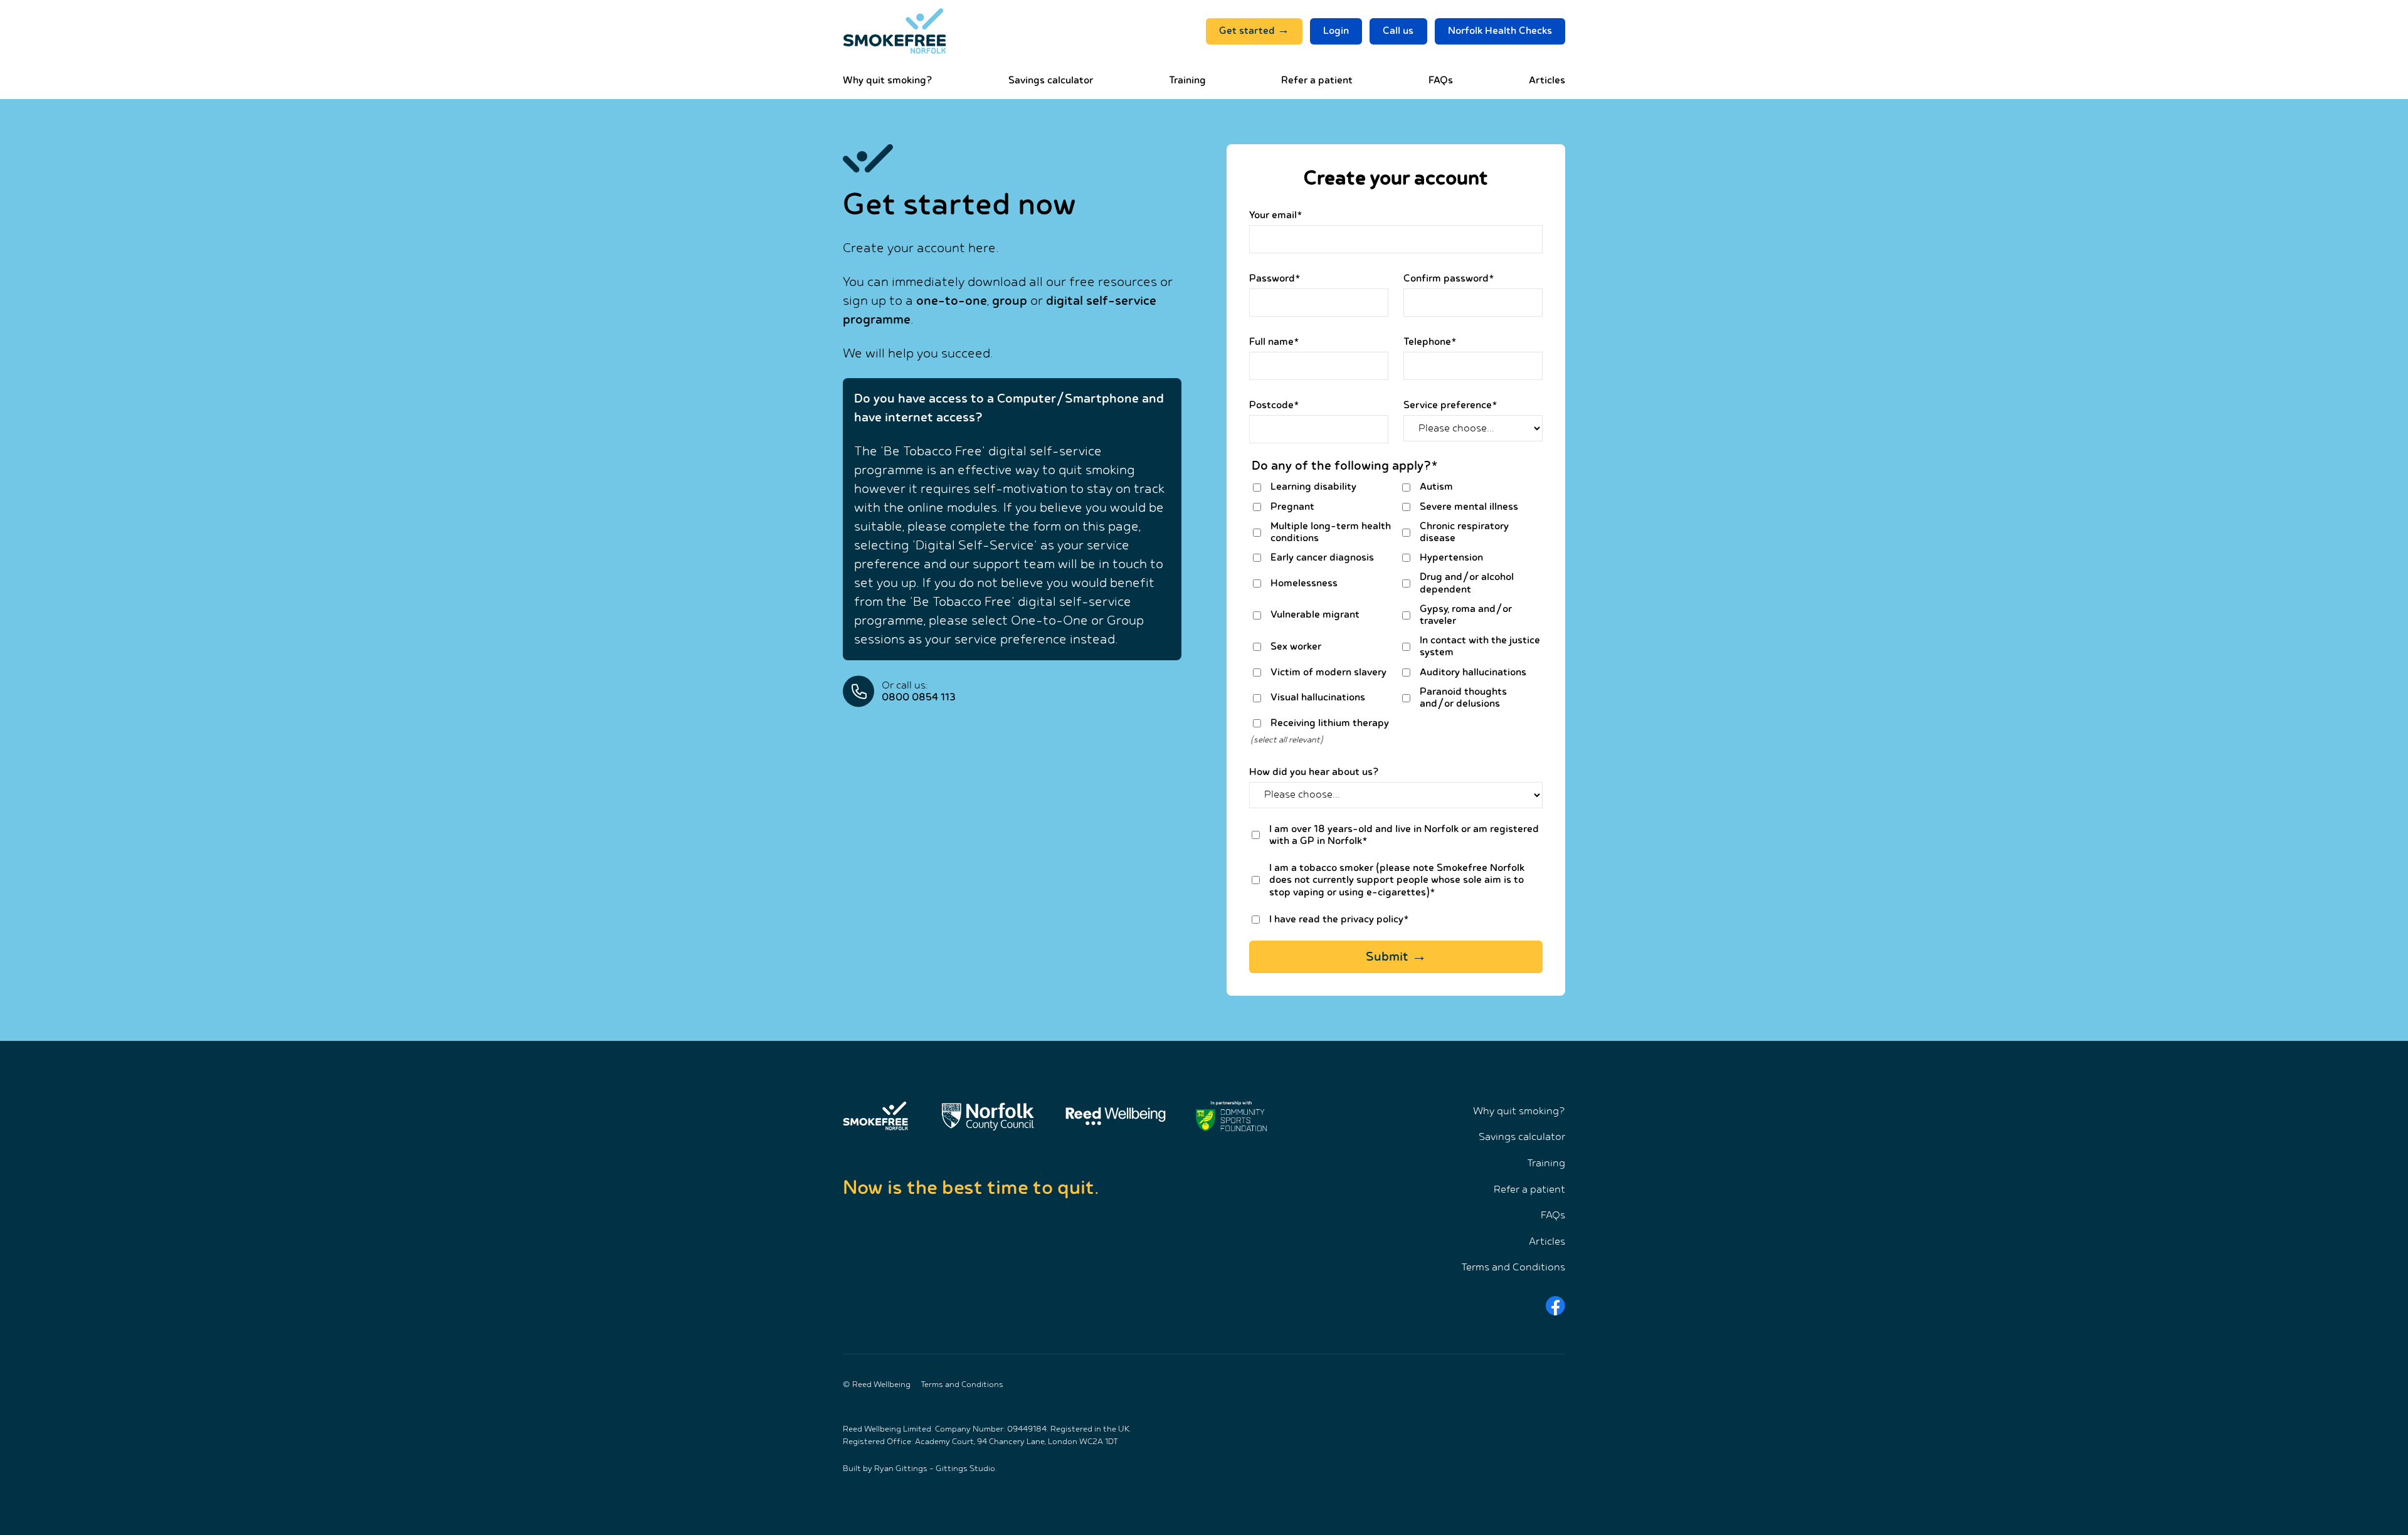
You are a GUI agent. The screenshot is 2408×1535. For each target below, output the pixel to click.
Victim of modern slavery (1328, 673)
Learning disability (1313, 487)
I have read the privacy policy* (1339, 920)
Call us (1398, 31)
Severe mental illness (1469, 507)
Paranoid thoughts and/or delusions (1463, 698)
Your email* (1276, 215)
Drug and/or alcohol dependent (1467, 583)
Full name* (1274, 342)
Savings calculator (1051, 81)
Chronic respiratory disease (1464, 532)
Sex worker (1296, 647)
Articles (1547, 81)
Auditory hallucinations (1473, 673)
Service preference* (1450, 405)
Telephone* (1430, 342)
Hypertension (1451, 558)
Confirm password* (1449, 279)
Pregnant (1292, 507)
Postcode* (1274, 405)
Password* (1275, 279)
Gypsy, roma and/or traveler (1466, 615)
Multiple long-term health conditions (1331, 532)
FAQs (1441, 81)
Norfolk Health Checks (1500, 31)
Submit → (1396, 957)
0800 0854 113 (919, 698)
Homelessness (1304, 583)
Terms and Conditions (1513, 1268)
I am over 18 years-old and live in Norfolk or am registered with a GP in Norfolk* (1404, 835)
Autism (1436, 487)
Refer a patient (1317, 81)
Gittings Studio (965, 1469)
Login (1336, 31)
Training (1187, 81)
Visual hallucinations (1318, 698)
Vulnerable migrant (1315, 615)
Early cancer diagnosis (1322, 558)
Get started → (1254, 31)
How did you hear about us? (1314, 772)
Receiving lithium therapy (1330, 723)
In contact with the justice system (1480, 646)
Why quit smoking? (888, 81)
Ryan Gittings (901, 1469)
